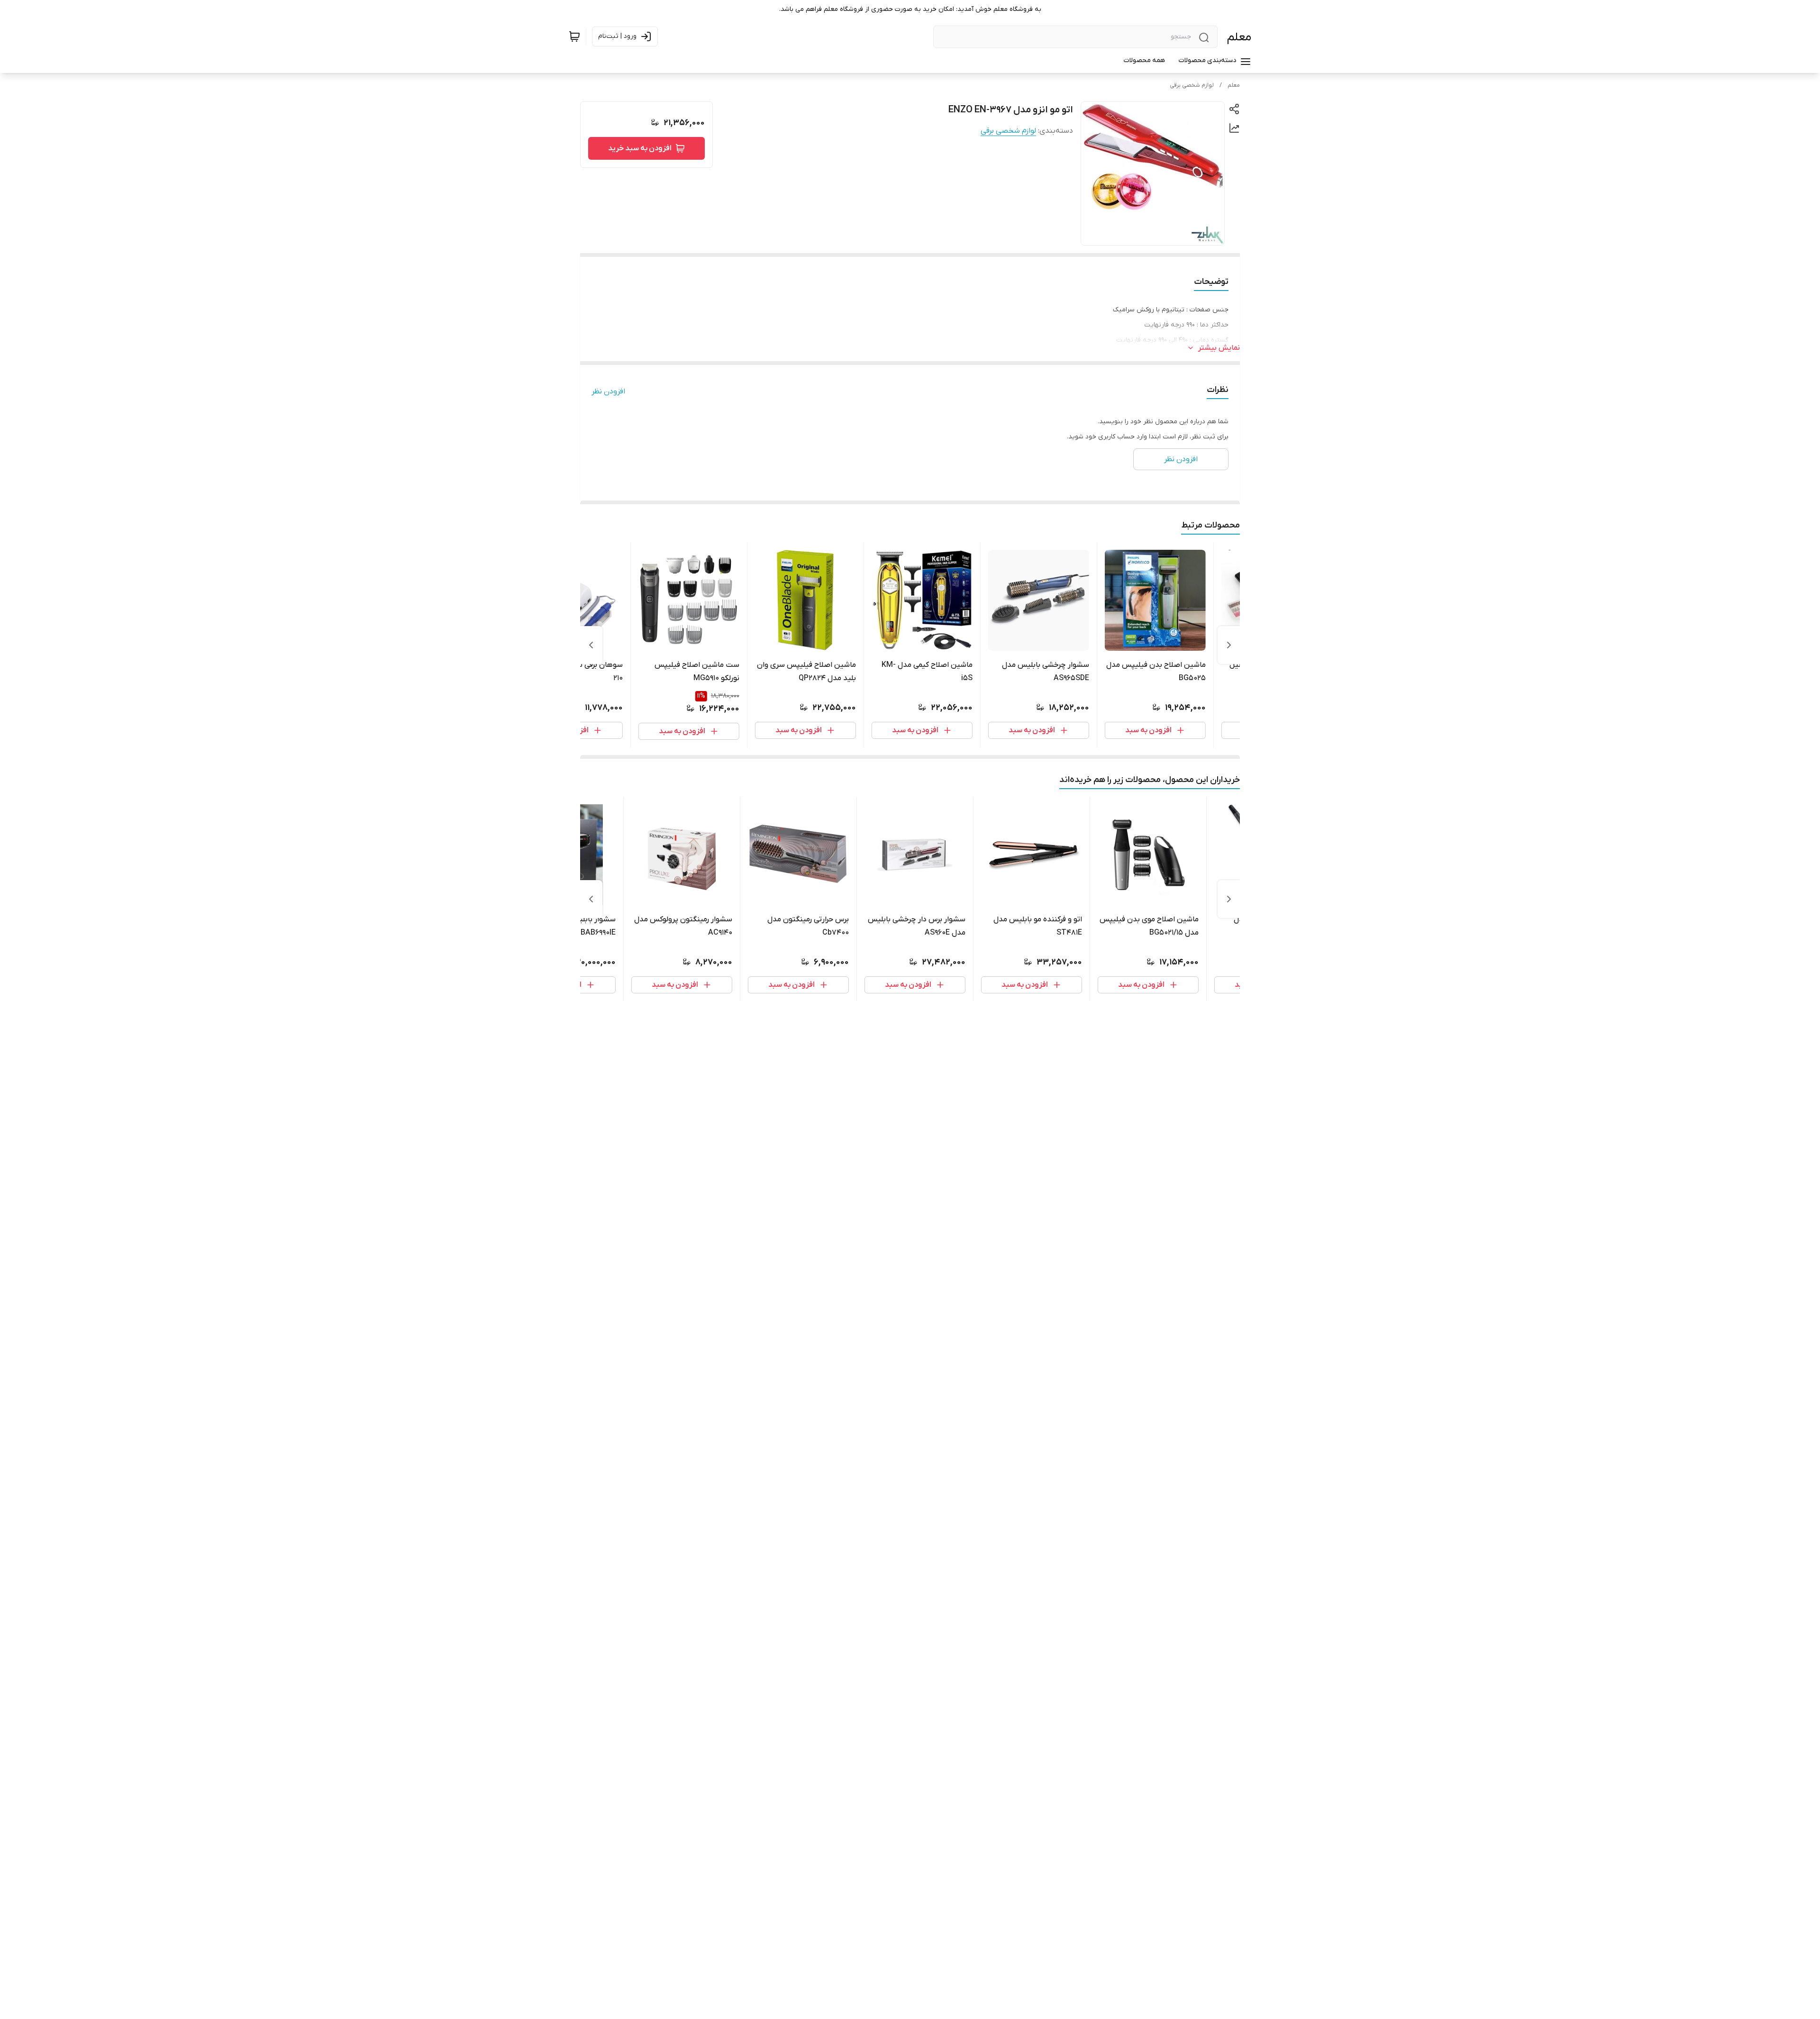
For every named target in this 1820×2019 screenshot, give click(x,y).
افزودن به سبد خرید (640, 148)
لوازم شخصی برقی (1192, 85)
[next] (591, 645)
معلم (1239, 37)
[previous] (1229, 645)
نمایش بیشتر (1219, 348)
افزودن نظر (608, 391)
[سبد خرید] (574, 36)
